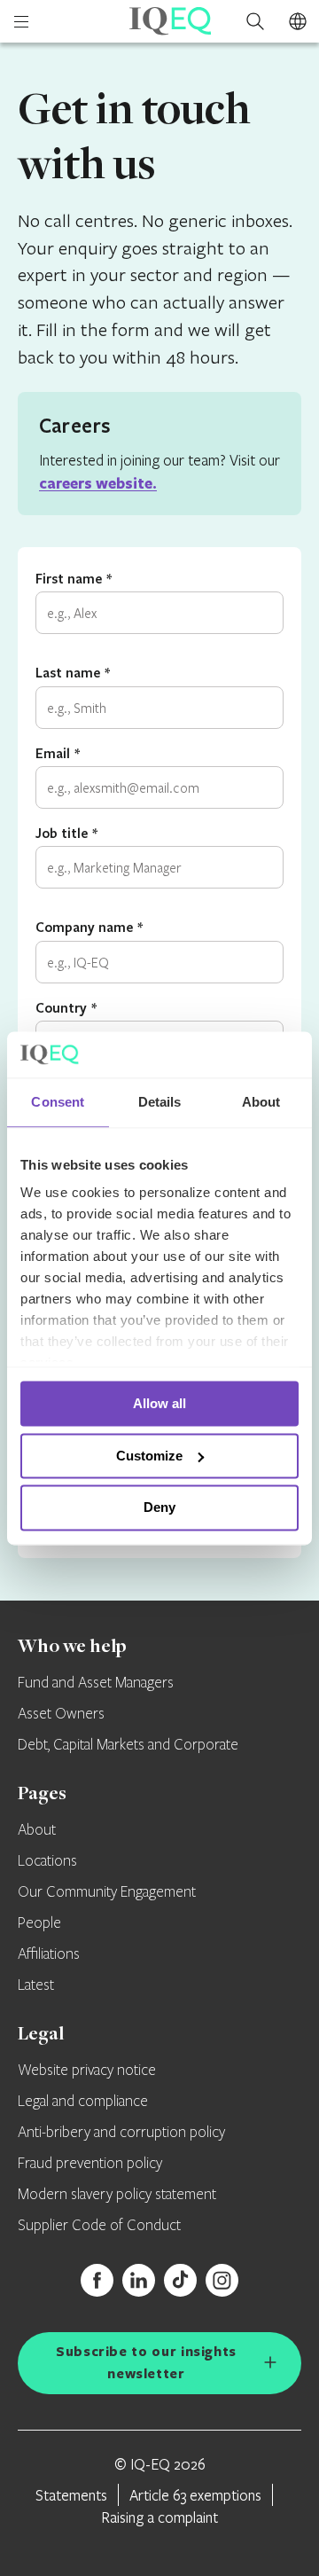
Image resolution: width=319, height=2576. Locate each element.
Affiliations (49, 1954)
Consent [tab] (58, 1102)
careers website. (98, 483)
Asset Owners (61, 1714)
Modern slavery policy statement (117, 2195)
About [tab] (261, 1102)
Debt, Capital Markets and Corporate (128, 1745)
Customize (149, 1456)
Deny (159, 1508)
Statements (71, 2495)
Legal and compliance (83, 2102)
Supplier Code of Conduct (99, 2226)
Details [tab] (160, 1102)
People (39, 1923)
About (37, 1830)
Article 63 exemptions (195, 2495)
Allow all (159, 1403)
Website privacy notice (87, 2071)
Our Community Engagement (107, 1892)
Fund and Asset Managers (96, 1683)
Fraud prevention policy (90, 2164)
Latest (36, 1985)
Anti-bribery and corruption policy (121, 2133)
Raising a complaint (159, 2517)
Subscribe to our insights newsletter (146, 2362)
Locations (47, 1861)
